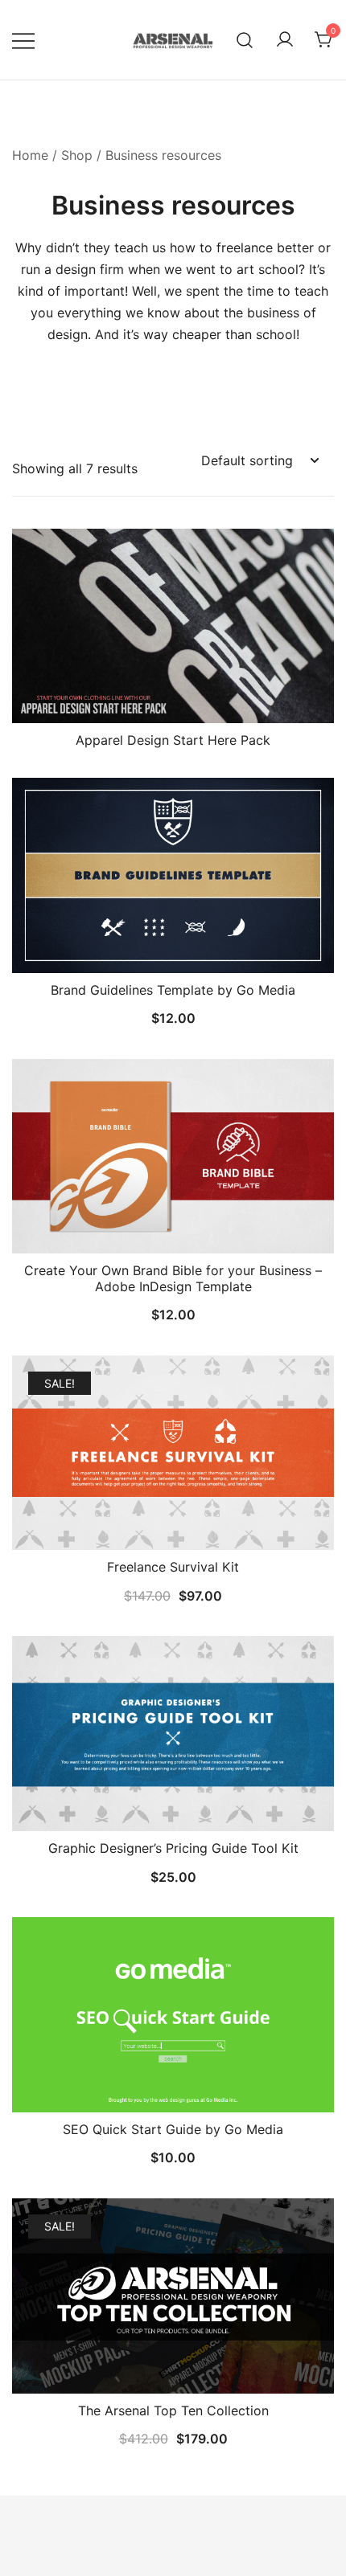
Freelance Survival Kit (173, 1567)
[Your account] (285, 40)
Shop (77, 155)
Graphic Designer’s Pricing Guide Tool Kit (173, 1848)
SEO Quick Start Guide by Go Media (173, 2129)
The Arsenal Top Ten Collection (173, 2410)
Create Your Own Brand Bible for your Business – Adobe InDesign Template (173, 1278)
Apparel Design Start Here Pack (173, 740)
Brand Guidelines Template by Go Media (173, 990)
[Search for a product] (245, 40)
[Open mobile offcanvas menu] (23, 40)
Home (30, 155)
